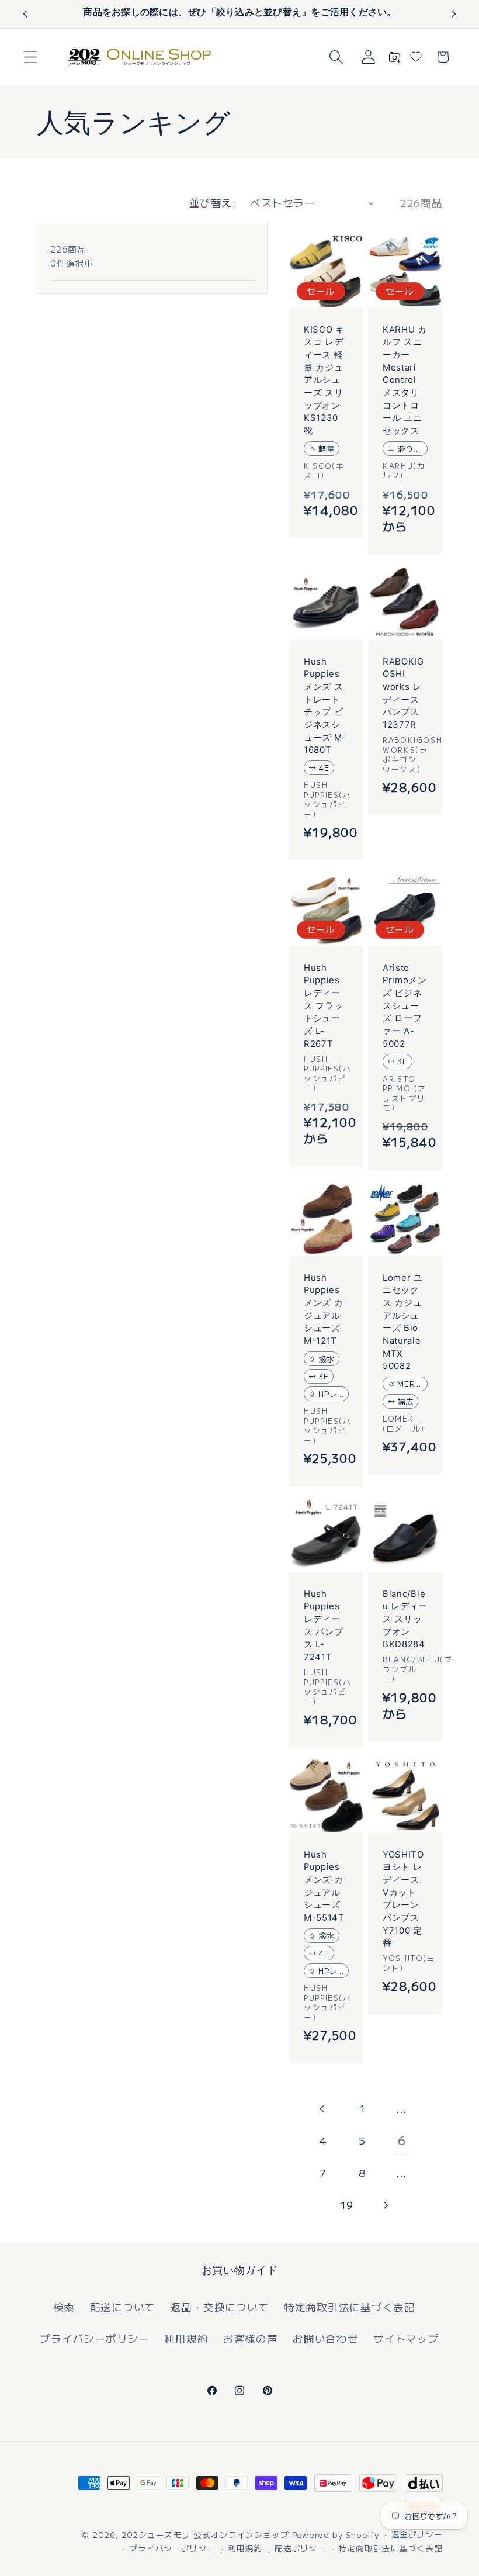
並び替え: (213, 203)
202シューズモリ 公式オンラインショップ (205, 2534)
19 (346, 2205)
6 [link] (402, 2140)
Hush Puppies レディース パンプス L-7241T (323, 1626)
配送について (123, 2307)
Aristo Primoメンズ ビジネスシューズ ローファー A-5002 (405, 1006)
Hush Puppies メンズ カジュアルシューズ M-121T (323, 1309)
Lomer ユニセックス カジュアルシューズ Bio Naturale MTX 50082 (403, 1322)
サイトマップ (406, 2338)
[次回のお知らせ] (454, 14)
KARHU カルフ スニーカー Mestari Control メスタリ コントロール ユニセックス (405, 380)
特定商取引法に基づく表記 (350, 2307)
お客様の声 (251, 2338)
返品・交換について (220, 2307)
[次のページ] (386, 2205)
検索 (64, 2307)
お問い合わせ (326, 2338)
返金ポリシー (416, 2534)
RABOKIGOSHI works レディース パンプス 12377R (403, 693)
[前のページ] (323, 2109)
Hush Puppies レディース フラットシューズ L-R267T (323, 1006)
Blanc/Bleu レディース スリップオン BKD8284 (405, 1619)
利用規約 (186, 2338)
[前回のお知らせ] (25, 14)
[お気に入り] (416, 57)
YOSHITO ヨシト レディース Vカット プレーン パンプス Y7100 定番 (403, 1899)
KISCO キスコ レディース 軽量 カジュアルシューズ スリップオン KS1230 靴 (324, 380)
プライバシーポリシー (95, 2338)
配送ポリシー (300, 2548)
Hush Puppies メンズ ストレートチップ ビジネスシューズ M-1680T (325, 706)
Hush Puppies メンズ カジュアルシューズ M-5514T (324, 1886)
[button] (31, 57)
